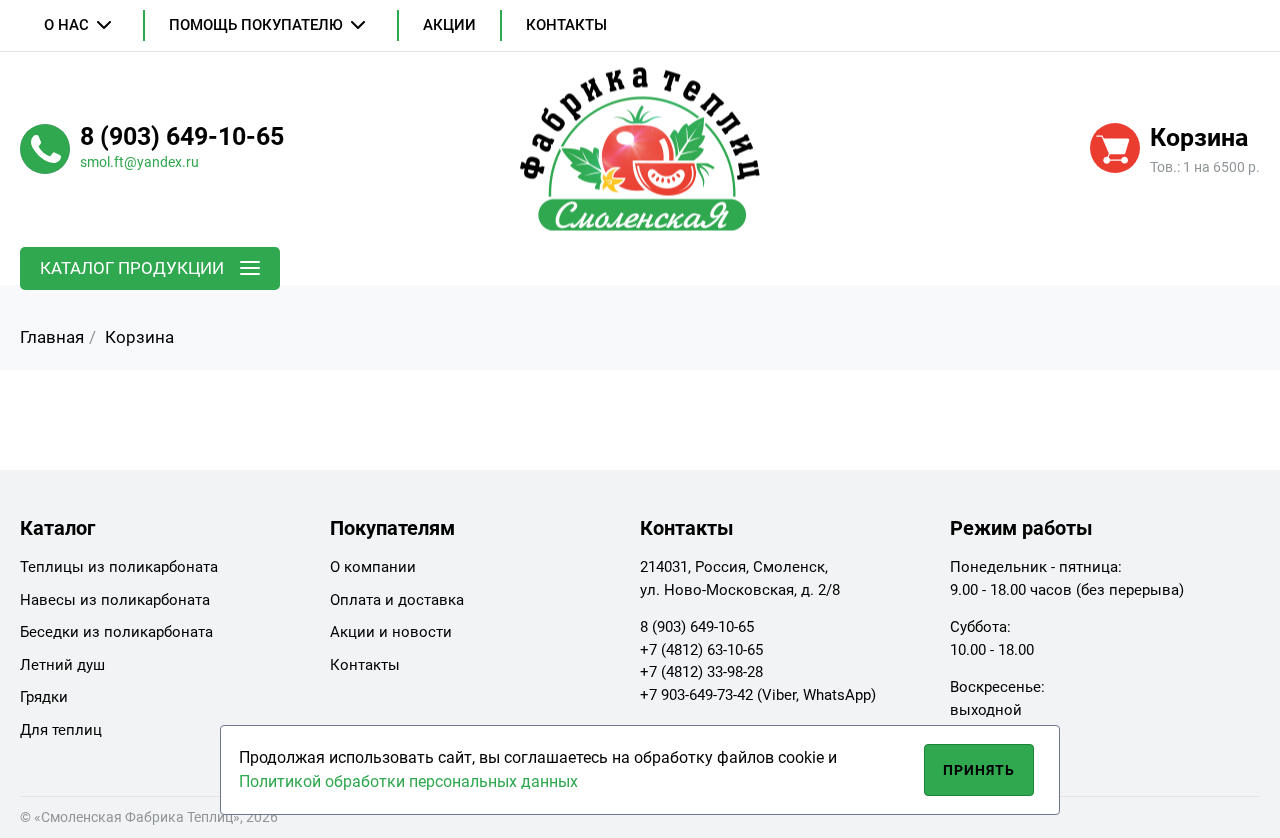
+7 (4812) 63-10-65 (701, 650)
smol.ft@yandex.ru (139, 162)
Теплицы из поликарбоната (119, 567)
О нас (66, 25)
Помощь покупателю (256, 25)
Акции (449, 25)
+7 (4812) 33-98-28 (701, 672)
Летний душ (62, 665)
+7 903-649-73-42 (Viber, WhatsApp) (758, 695)
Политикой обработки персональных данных (408, 781)
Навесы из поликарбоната (115, 600)
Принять (979, 770)
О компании (373, 567)
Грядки (44, 697)
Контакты (566, 25)
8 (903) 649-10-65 (697, 627)
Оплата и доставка (397, 600)
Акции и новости (391, 632)
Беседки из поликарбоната (116, 632)
